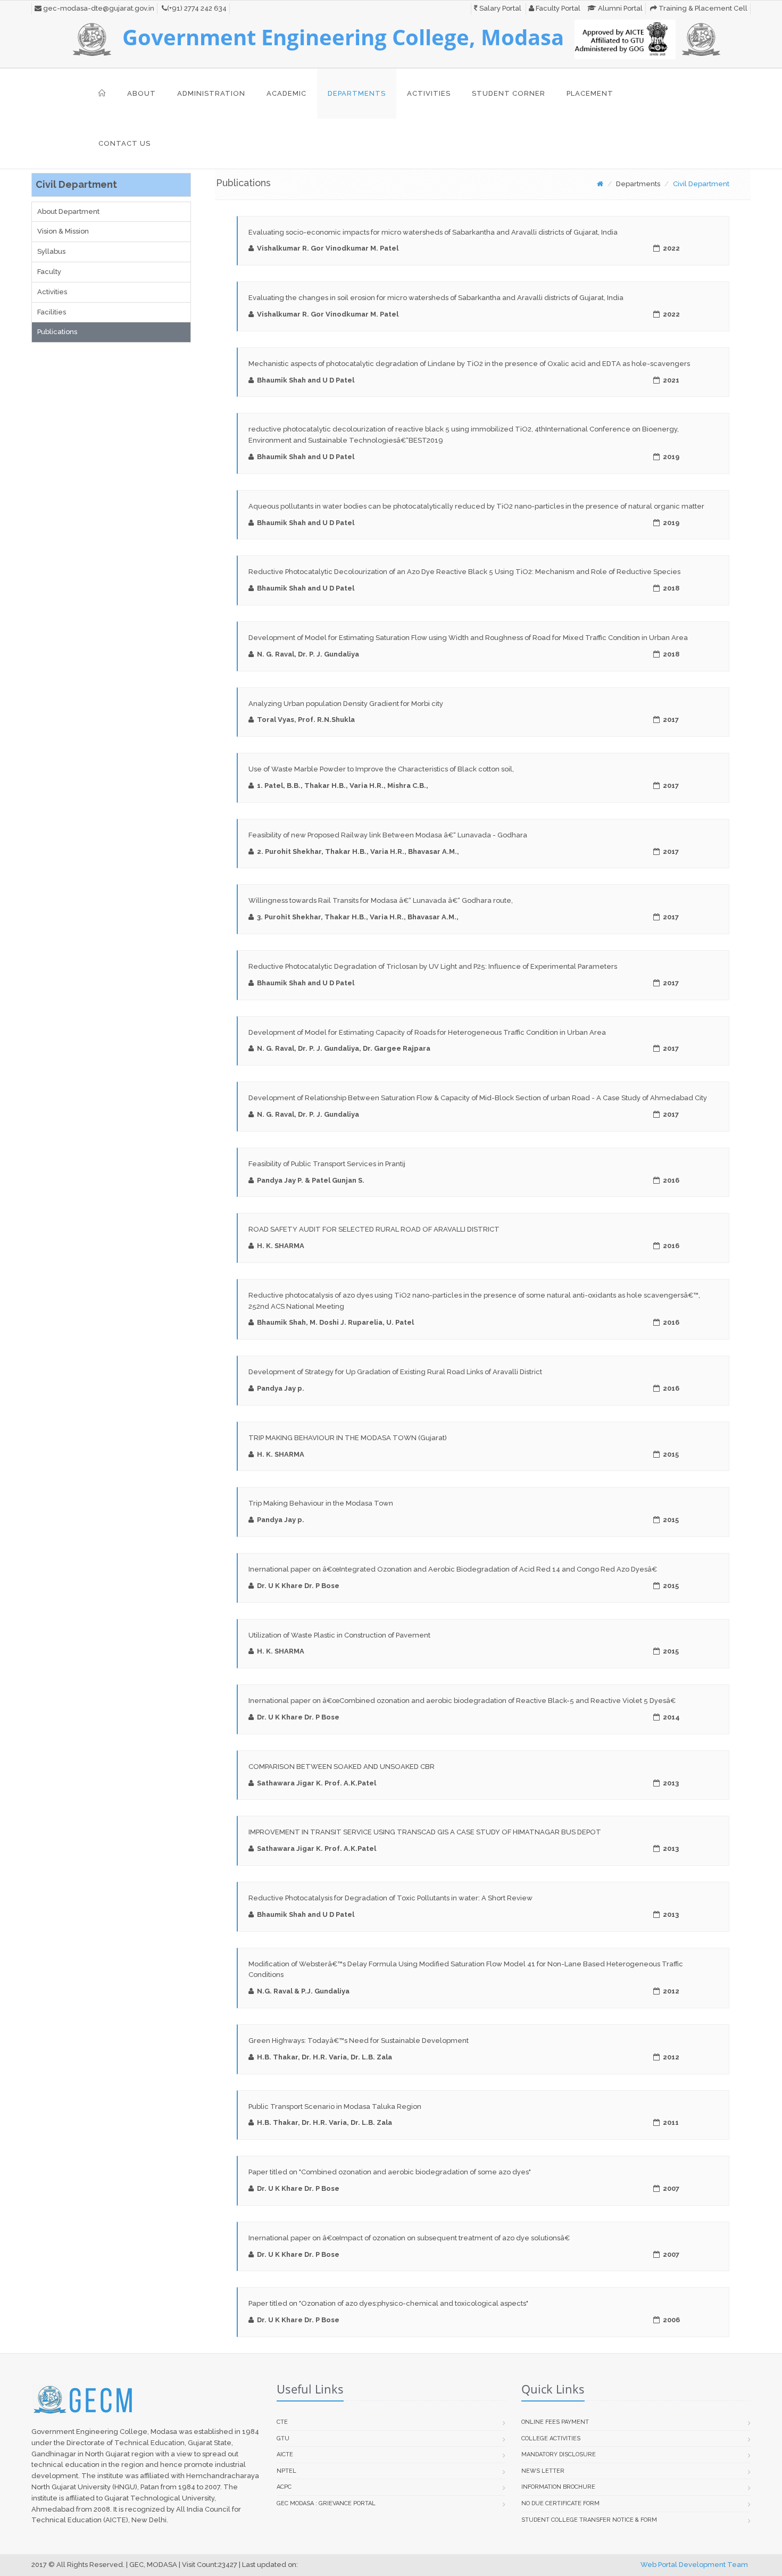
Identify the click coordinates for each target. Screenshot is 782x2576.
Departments (357, 93)
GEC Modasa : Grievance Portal (326, 2503)
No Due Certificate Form (560, 2503)
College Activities (551, 2438)
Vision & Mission (63, 231)
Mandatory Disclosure (559, 2454)
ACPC (284, 2487)
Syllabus (51, 251)
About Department (68, 211)
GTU (283, 2438)
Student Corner (509, 93)
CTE (282, 2422)
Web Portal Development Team (694, 2565)
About (142, 93)
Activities (429, 93)
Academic (286, 93)
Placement (590, 93)
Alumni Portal (619, 8)
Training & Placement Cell (702, 8)
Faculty (49, 272)
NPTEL (286, 2471)
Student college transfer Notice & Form (589, 2520)
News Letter (543, 2471)
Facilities (52, 312)
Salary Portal (500, 8)
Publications (57, 332)
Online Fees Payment (555, 2422)
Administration (211, 93)
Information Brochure (558, 2487)
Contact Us (124, 143)
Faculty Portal (557, 8)
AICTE (285, 2454)
